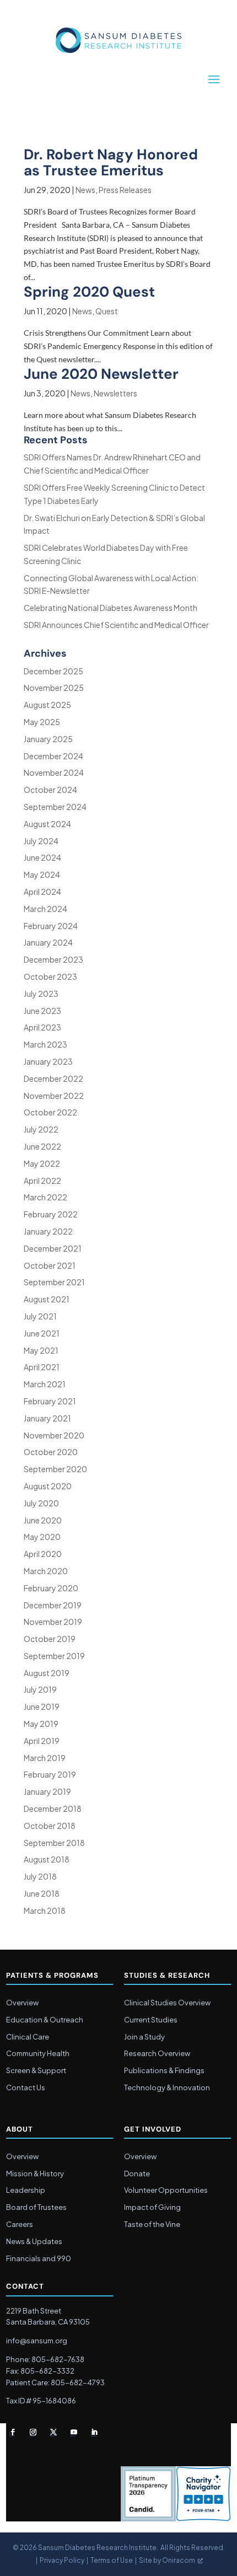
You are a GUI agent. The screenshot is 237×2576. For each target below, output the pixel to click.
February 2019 (50, 1774)
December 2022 (53, 1078)
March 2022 (45, 1197)
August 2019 (47, 1673)
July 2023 (41, 994)
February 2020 (51, 1588)
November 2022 (54, 1096)
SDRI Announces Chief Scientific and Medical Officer (116, 625)
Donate (137, 2173)
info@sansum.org (37, 2341)
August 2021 (47, 1299)
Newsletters (115, 393)
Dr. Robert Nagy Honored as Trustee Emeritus (111, 162)
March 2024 (45, 909)
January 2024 (48, 942)
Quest (107, 311)
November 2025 (54, 688)
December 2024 (53, 756)
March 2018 (45, 1910)
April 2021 (42, 1367)
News (85, 190)
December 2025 (53, 671)
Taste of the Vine (152, 2224)
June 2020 (43, 1520)
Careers (20, 2224)
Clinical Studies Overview (167, 2003)
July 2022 (41, 1129)
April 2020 (43, 1554)
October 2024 (50, 790)
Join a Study (144, 2037)
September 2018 (54, 1843)
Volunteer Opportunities (166, 2190)
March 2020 (46, 1571)
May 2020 (42, 1537)
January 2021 (47, 1418)
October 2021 (50, 1265)
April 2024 (42, 892)
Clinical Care (28, 2037)
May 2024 (42, 874)
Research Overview (157, 2053)
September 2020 (55, 1469)
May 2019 (41, 1724)
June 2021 (42, 1333)
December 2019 (53, 1605)
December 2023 (53, 959)
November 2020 (54, 1435)
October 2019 (50, 1639)
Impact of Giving (152, 2207)
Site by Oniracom (167, 2560)
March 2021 (45, 1384)
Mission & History (35, 2173)
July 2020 (41, 1503)
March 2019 (45, 1758)
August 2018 (47, 1859)
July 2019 (40, 1689)
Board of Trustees (36, 2207)
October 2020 (51, 1452)
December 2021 (53, 1248)
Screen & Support (36, 2070)
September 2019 (54, 1656)
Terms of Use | (115, 2560)
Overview (22, 2003)
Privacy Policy (62, 2560)
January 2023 (48, 1061)
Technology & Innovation (167, 2087)
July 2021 (40, 1316)
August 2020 (48, 1486)
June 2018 (42, 1893)
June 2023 (42, 1011)
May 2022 (42, 1163)
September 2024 (55, 807)
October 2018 (50, 1826)
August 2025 (47, 705)
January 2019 (47, 1791)
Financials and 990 (39, 2258)
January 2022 (48, 1231)
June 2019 (42, 1706)
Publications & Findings (164, 2070)
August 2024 (47, 824)
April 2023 (42, 1027)
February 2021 (50, 1401)
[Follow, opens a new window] (13, 2432)
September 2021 (54, 1282)
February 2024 (51, 926)
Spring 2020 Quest (89, 292)
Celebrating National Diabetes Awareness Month (111, 608)
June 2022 (42, 1146)
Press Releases (125, 190)
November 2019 (53, 1622)
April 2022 (42, 1180)
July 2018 (40, 1876)
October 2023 (50, 976)
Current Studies (151, 2020)
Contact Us (26, 2087)
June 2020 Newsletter (101, 374)
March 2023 (45, 1044)
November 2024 (54, 772)
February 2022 (51, 1214)
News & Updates (34, 2241)
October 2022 (50, 1112)
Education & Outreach (45, 2020)
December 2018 (53, 1808)
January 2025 (48, 739)
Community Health (38, 2053)
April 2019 (42, 1741)
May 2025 (42, 722)
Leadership (26, 2190)
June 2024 (42, 857)
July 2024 (41, 841)
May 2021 (41, 1350)
